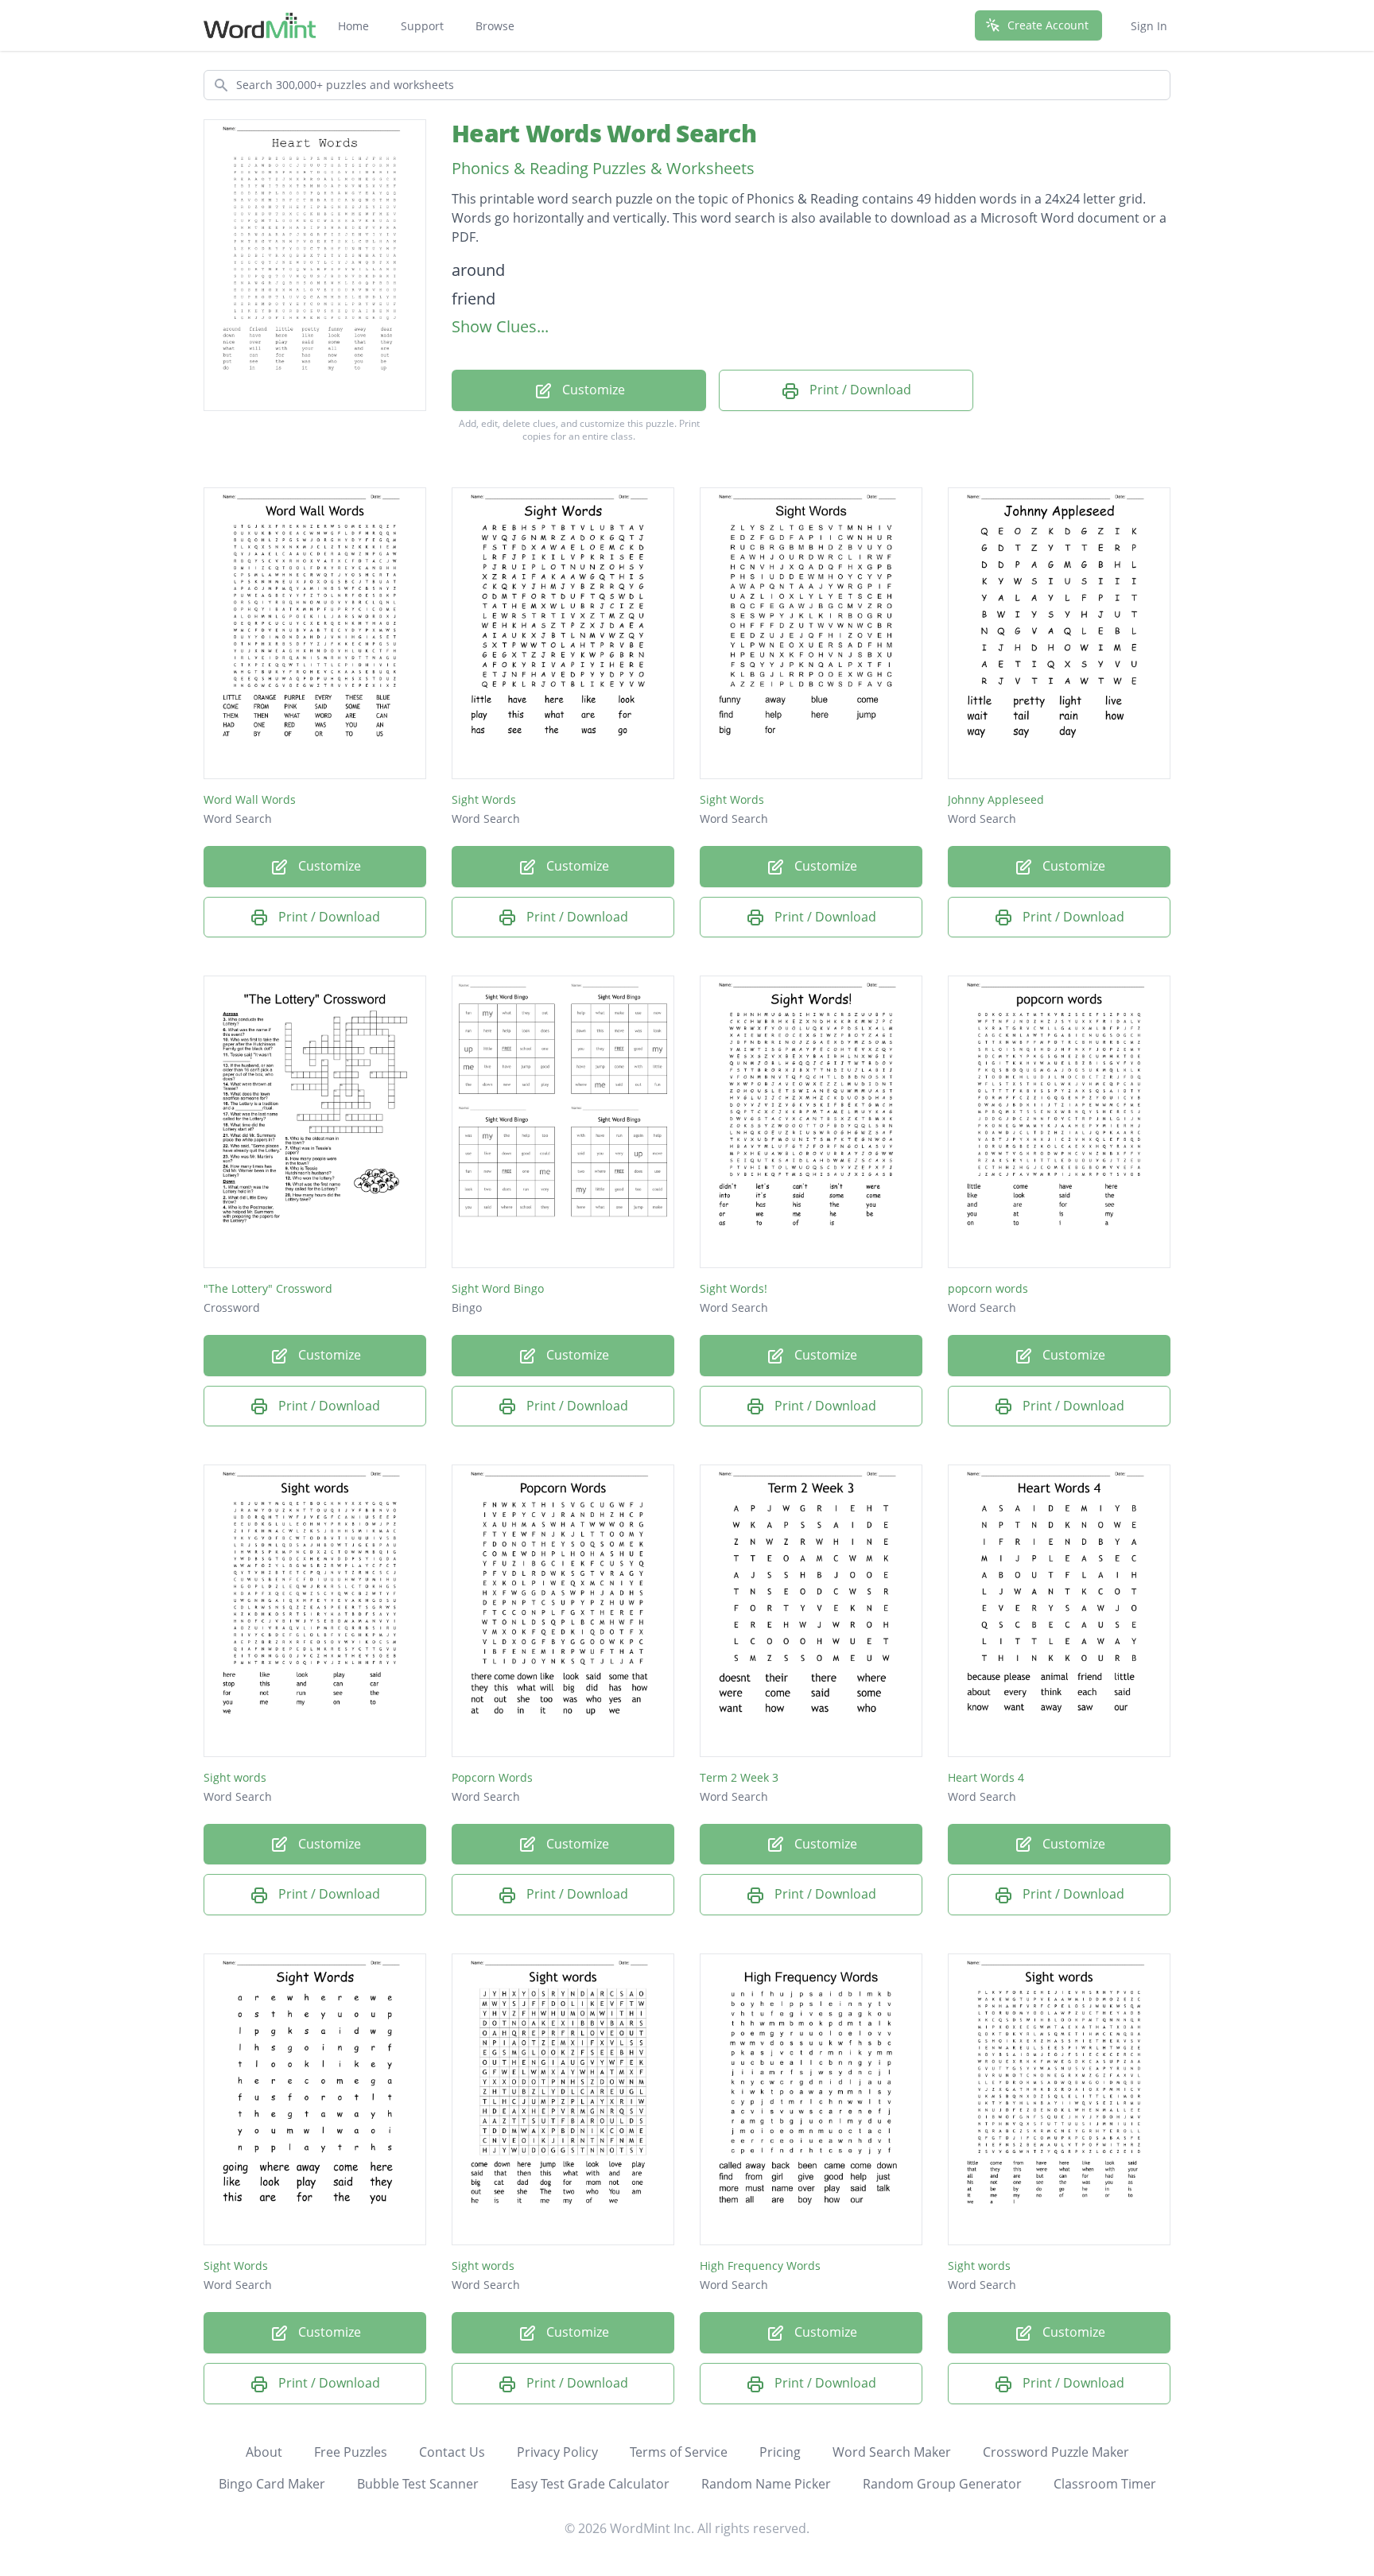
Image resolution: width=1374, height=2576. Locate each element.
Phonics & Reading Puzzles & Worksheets (603, 168)
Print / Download (859, 390)
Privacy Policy (557, 2452)
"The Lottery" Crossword (268, 1288)
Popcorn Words (492, 1777)
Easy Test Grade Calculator (590, 2484)
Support (422, 26)
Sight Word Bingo (498, 1288)
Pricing (780, 2452)
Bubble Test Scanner (418, 2484)
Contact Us (452, 2452)
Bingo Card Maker (272, 2484)
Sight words (235, 1777)
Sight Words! (734, 1288)
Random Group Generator (942, 2484)
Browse (495, 26)
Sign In (1149, 26)
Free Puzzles (351, 2452)
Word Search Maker (892, 2452)
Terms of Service (679, 2452)
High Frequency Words (760, 2266)
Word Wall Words (250, 799)
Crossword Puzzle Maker (1056, 2452)
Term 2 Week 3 (739, 1777)
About (264, 2452)
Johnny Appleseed (996, 799)
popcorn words (988, 1288)
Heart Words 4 (986, 1777)
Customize (592, 390)
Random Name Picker (766, 2484)
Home (353, 26)
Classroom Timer (1105, 2484)
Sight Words (484, 799)
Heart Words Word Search (604, 133)
